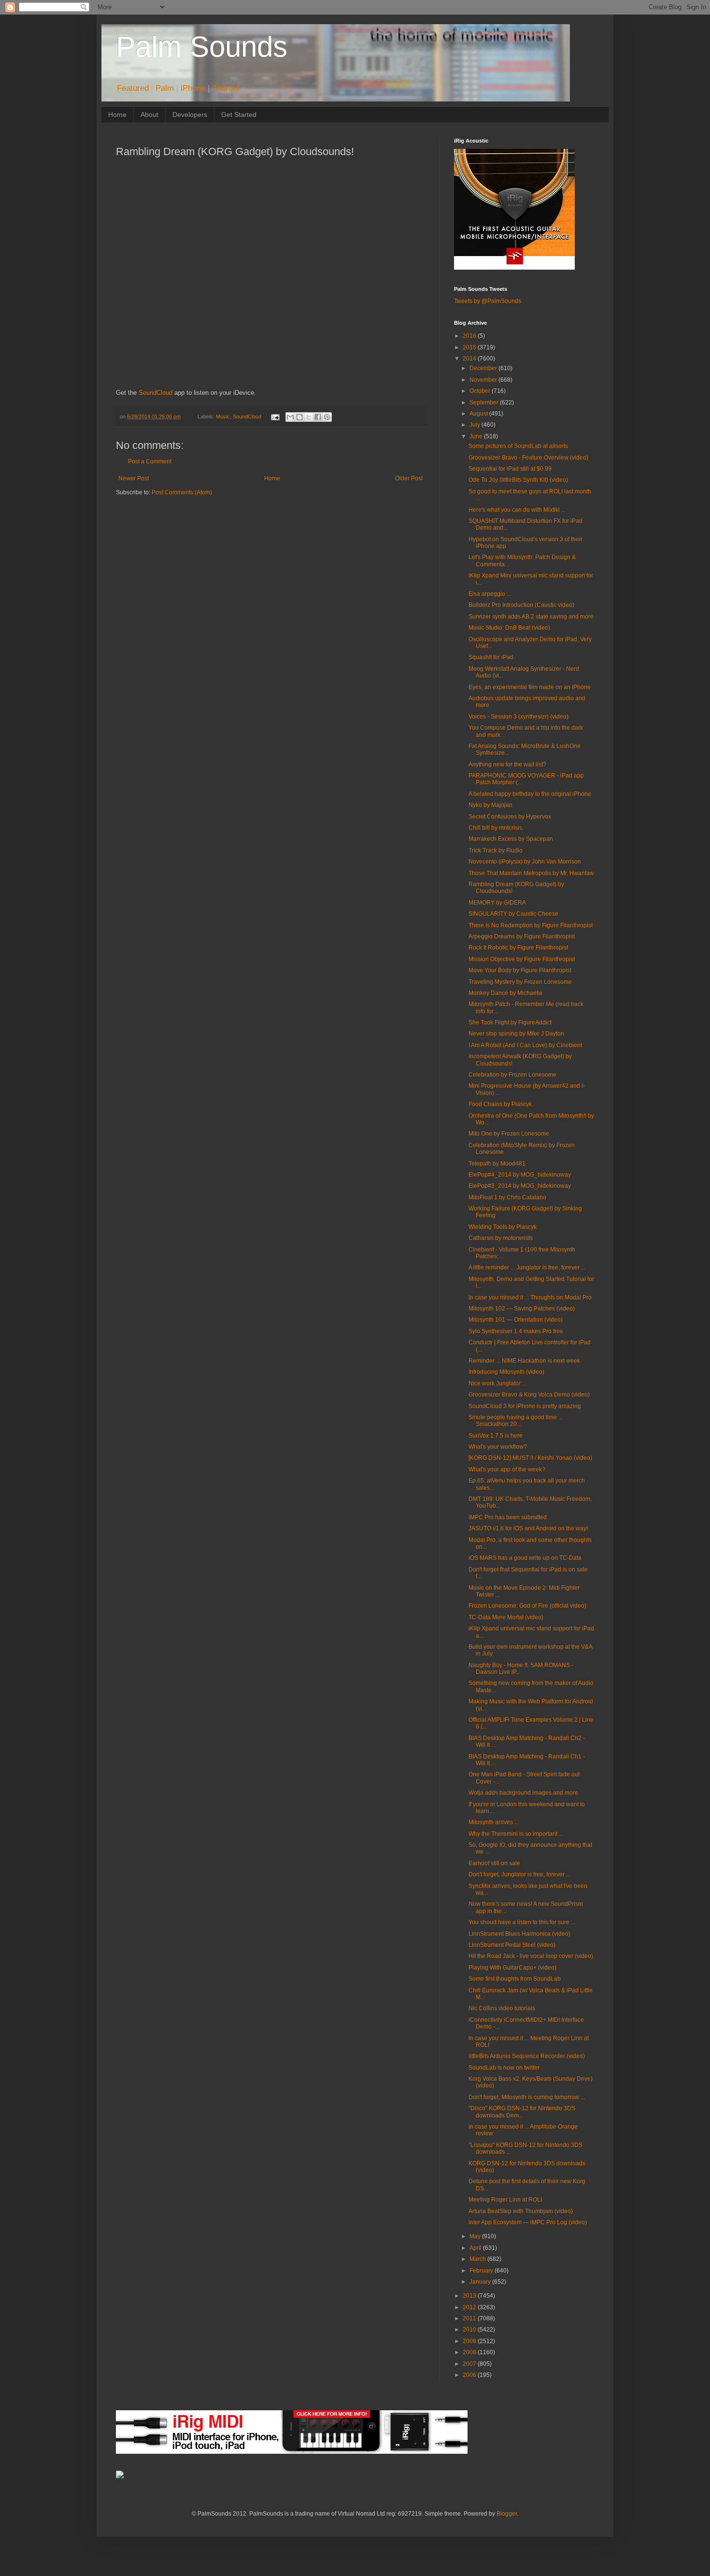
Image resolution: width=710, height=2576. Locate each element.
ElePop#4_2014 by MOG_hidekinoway (520, 1175)
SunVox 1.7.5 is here (496, 1436)
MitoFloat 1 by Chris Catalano (507, 1197)
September (485, 403)
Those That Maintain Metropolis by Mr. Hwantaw (531, 873)
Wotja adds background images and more (523, 1793)
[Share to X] (309, 417)
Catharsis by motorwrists (501, 1238)
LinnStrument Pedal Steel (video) (512, 1945)
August (479, 414)
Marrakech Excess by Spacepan (511, 839)
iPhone (193, 88)
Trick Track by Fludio (496, 850)
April (476, 2248)
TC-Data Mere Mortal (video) (506, 1617)
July (476, 425)
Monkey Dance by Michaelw (505, 993)
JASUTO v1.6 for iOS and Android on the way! (528, 1528)
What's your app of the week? (507, 1469)
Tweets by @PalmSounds (488, 301)
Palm (165, 88)
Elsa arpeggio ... (490, 594)
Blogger (507, 2514)
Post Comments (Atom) (182, 492)
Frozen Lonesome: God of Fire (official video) (527, 1606)
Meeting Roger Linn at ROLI (505, 2200)
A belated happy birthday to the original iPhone (530, 794)
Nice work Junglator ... (497, 1383)
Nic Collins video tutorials (502, 2008)
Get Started (239, 115)
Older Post (409, 478)
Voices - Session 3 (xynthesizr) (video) (518, 717)
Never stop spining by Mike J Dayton (516, 1034)
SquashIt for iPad (491, 657)
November (484, 380)
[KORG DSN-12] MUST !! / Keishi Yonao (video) (530, 1458)
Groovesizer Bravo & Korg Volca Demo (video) (529, 1395)
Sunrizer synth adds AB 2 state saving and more (531, 617)
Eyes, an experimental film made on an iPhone (530, 687)
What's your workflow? (498, 1447)
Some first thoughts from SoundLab (515, 1979)
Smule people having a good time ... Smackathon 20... (516, 1421)
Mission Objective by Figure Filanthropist (522, 959)
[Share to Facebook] (318, 417)
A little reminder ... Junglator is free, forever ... (527, 1267)
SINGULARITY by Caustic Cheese (513, 914)
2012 (470, 2307)
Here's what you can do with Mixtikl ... (517, 510)
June (477, 436)
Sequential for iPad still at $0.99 (510, 469)
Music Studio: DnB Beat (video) (509, 628)
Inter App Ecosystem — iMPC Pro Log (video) (528, 2222)
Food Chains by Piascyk (500, 1104)
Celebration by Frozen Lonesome (512, 1075)
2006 (470, 2375)
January (481, 2282)
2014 (470, 359)
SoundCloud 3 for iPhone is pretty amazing (525, 1406)
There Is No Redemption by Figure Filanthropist (531, 925)
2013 (470, 2296)
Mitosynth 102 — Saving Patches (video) (522, 1309)
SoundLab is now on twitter (504, 2068)
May (476, 2236)
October (481, 391)
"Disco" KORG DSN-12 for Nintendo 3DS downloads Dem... (522, 2112)
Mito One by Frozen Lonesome (509, 1134)
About (149, 115)
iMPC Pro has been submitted (508, 1517)
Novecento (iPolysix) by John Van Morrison (525, 862)
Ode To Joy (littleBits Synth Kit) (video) (518, 480)
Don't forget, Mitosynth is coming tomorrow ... (527, 2097)
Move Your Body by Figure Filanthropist (520, 970)
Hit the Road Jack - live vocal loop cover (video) (531, 1956)
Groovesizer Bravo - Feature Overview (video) (528, 458)
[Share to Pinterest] (327, 417)
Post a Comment (150, 461)
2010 (470, 2330)
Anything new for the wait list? (507, 764)
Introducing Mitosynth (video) (506, 1372)
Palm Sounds (202, 47)
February (482, 2271)
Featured (133, 88)
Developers (190, 115)
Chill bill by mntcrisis (495, 828)
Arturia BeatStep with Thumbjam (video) (521, 2211)
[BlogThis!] (299, 417)
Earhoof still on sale (494, 1863)
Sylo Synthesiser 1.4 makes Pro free (516, 1331)
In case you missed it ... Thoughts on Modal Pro (530, 1297)
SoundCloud (156, 393)
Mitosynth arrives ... (494, 1822)
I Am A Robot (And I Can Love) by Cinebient (525, 1045)
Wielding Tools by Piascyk (503, 1227)
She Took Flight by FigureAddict (510, 1022)
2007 (470, 2364)
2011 (470, 2318)
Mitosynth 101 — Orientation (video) (516, 1320)
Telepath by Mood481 (497, 1164)
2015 (470, 347)
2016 (470, 336)
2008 (470, 2352)
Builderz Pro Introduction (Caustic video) (521, 605)
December (484, 368)
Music (223, 417)
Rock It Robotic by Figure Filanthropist (518, 948)
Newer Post (134, 478)
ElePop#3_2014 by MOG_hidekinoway (520, 1186)
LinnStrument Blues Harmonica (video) (519, 1934)
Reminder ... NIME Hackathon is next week (524, 1361)
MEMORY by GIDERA (497, 903)
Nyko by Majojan (490, 805)
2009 (470, 2341)
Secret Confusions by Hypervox (510, 817)
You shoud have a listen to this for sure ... (522, 1922)
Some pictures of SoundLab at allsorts (518, 446)
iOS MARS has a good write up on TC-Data (525, 1558)
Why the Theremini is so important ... (516, 1834)
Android (225, 88)
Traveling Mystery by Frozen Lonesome (520, 982)
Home (117, 115)
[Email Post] (274, 417)
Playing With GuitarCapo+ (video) (512, 1968)
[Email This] (290, 417)
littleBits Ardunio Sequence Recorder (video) (527, 2056)
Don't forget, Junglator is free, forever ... (519, 1874)
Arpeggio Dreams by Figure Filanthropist (522, 936)
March (478, 2259)
